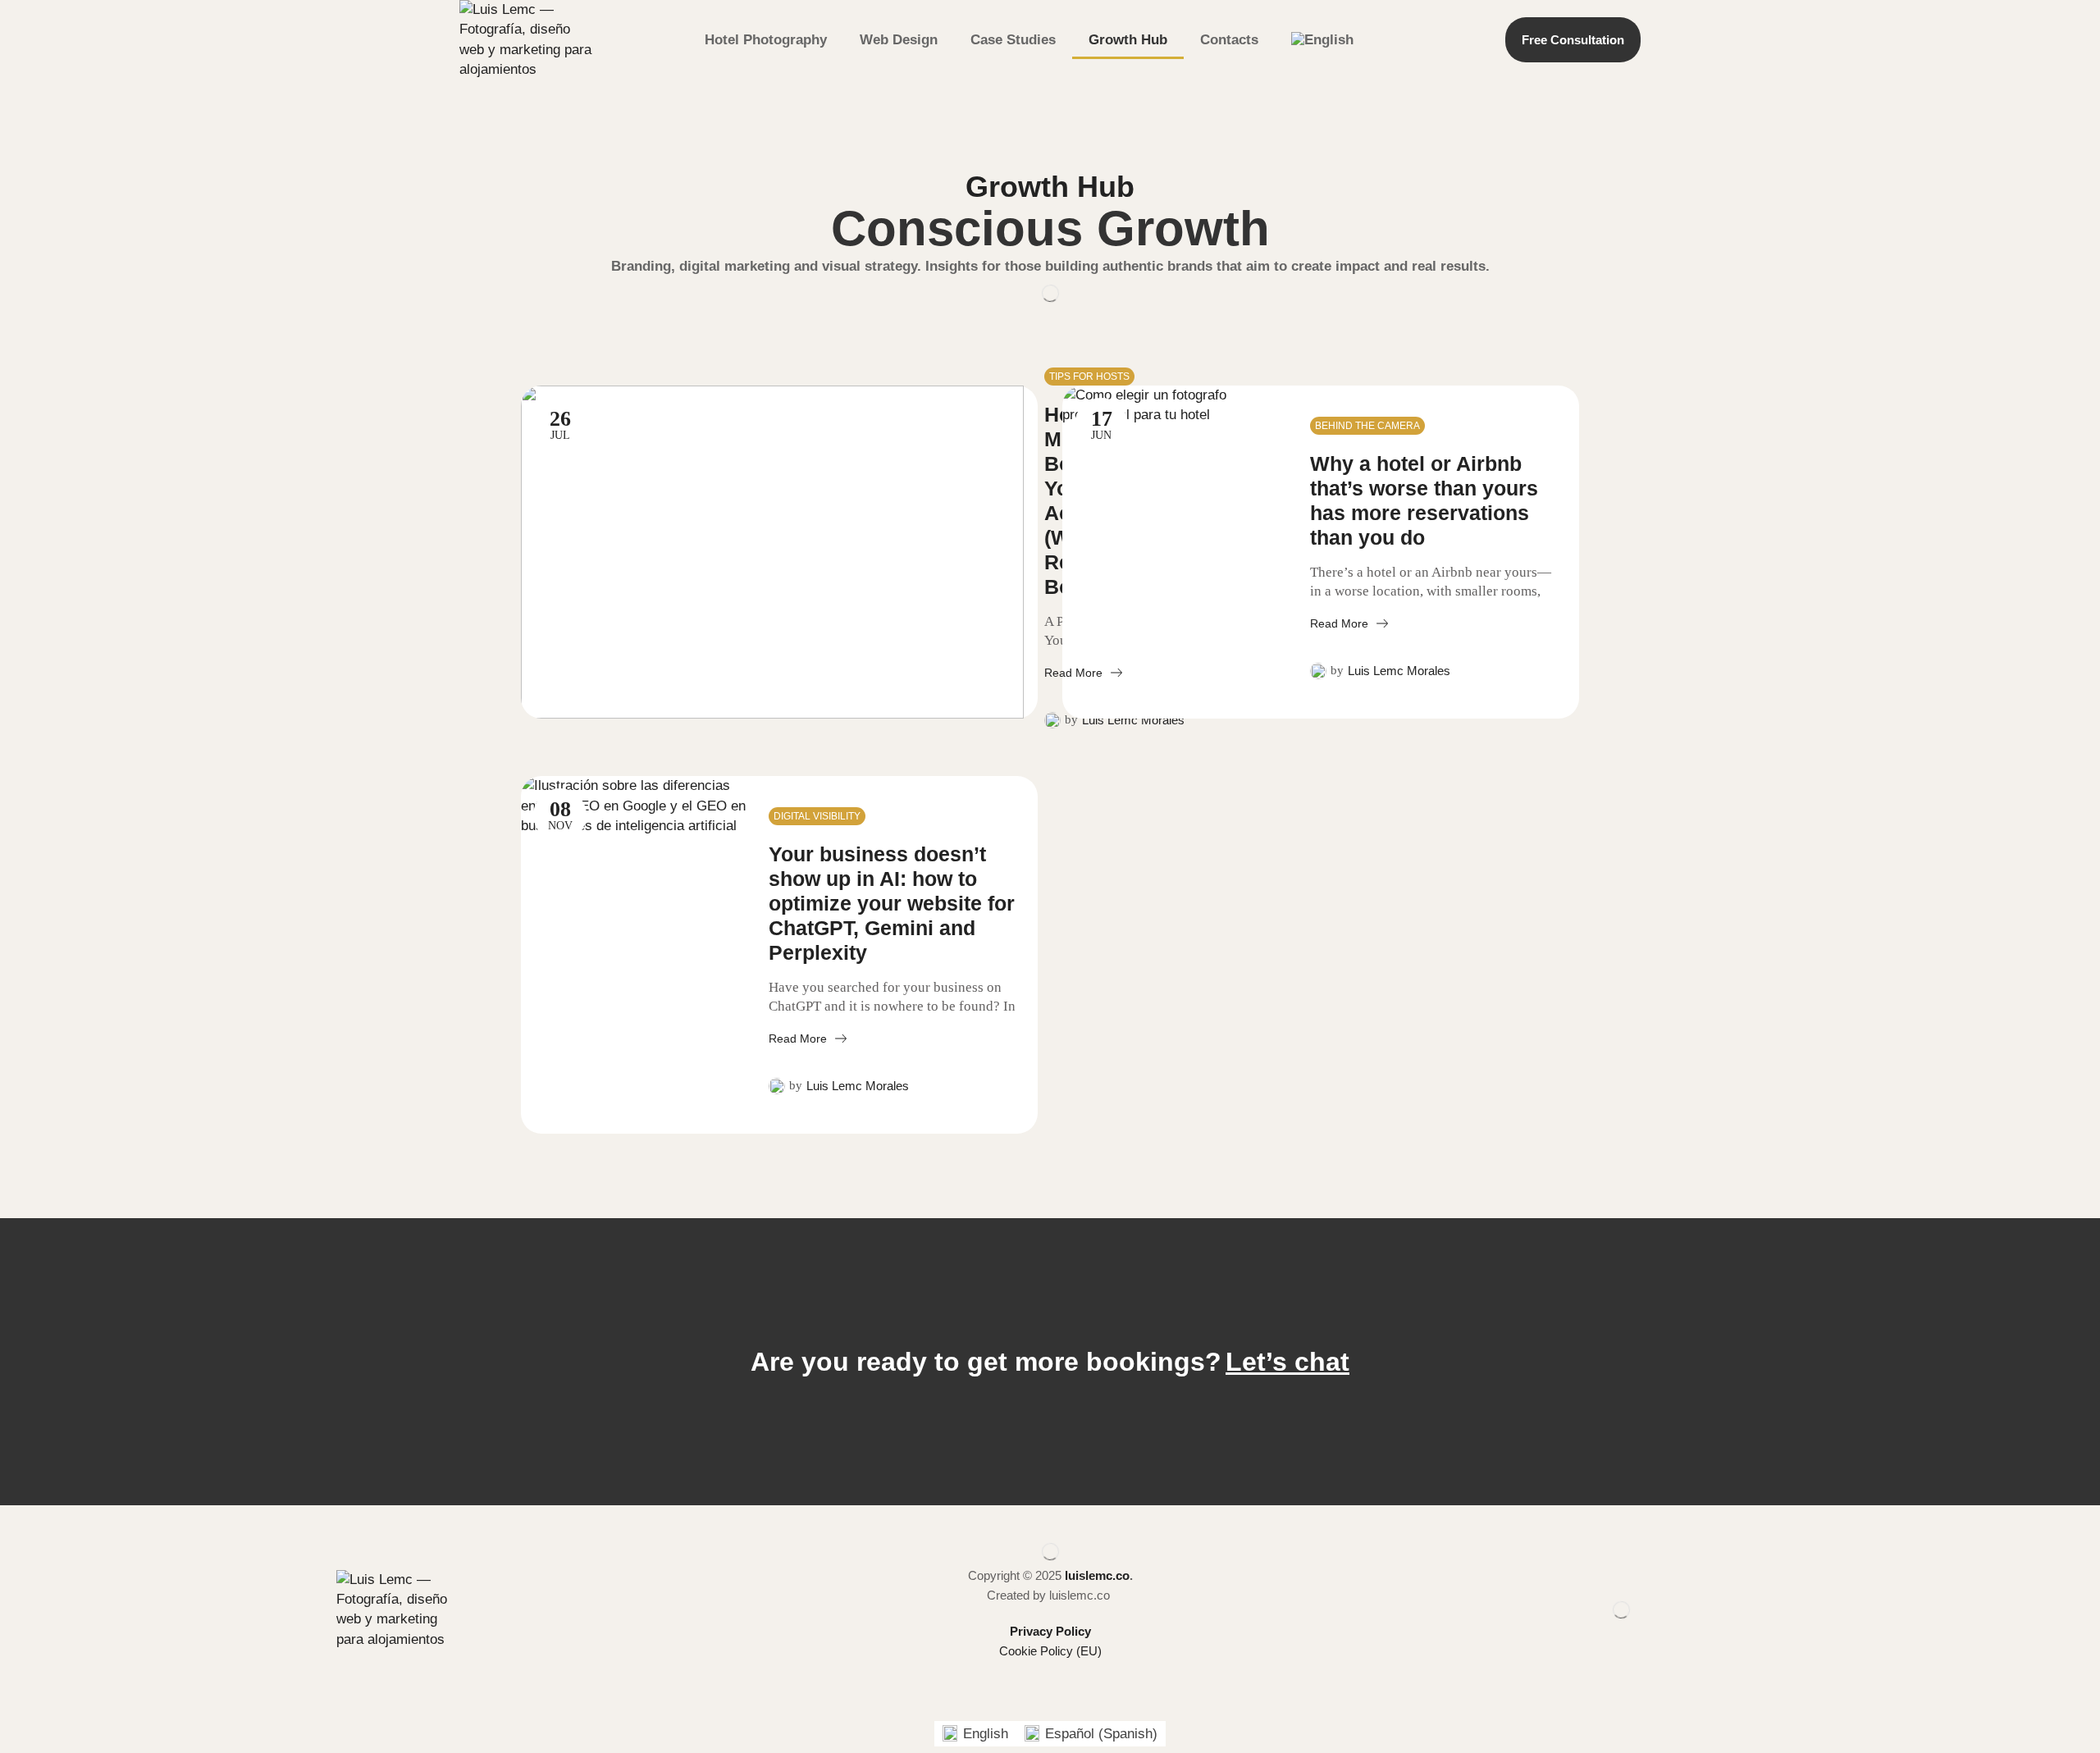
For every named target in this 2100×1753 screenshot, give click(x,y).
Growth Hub (1128, 40)
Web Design (899, 40)
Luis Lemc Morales (1133, 720)
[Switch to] (1322, 40)
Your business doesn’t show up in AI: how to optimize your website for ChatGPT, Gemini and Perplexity (892, 903)
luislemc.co (1097, 1575)
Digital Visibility (817, 816)
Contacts (1229, 40)
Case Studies (1013, 40)
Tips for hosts (1089, 377)
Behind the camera (1367, 426)
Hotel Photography (766, 40)
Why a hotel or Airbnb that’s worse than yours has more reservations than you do (1424, 500)
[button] (1287, 1362)
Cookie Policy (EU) (1050, 1651)
